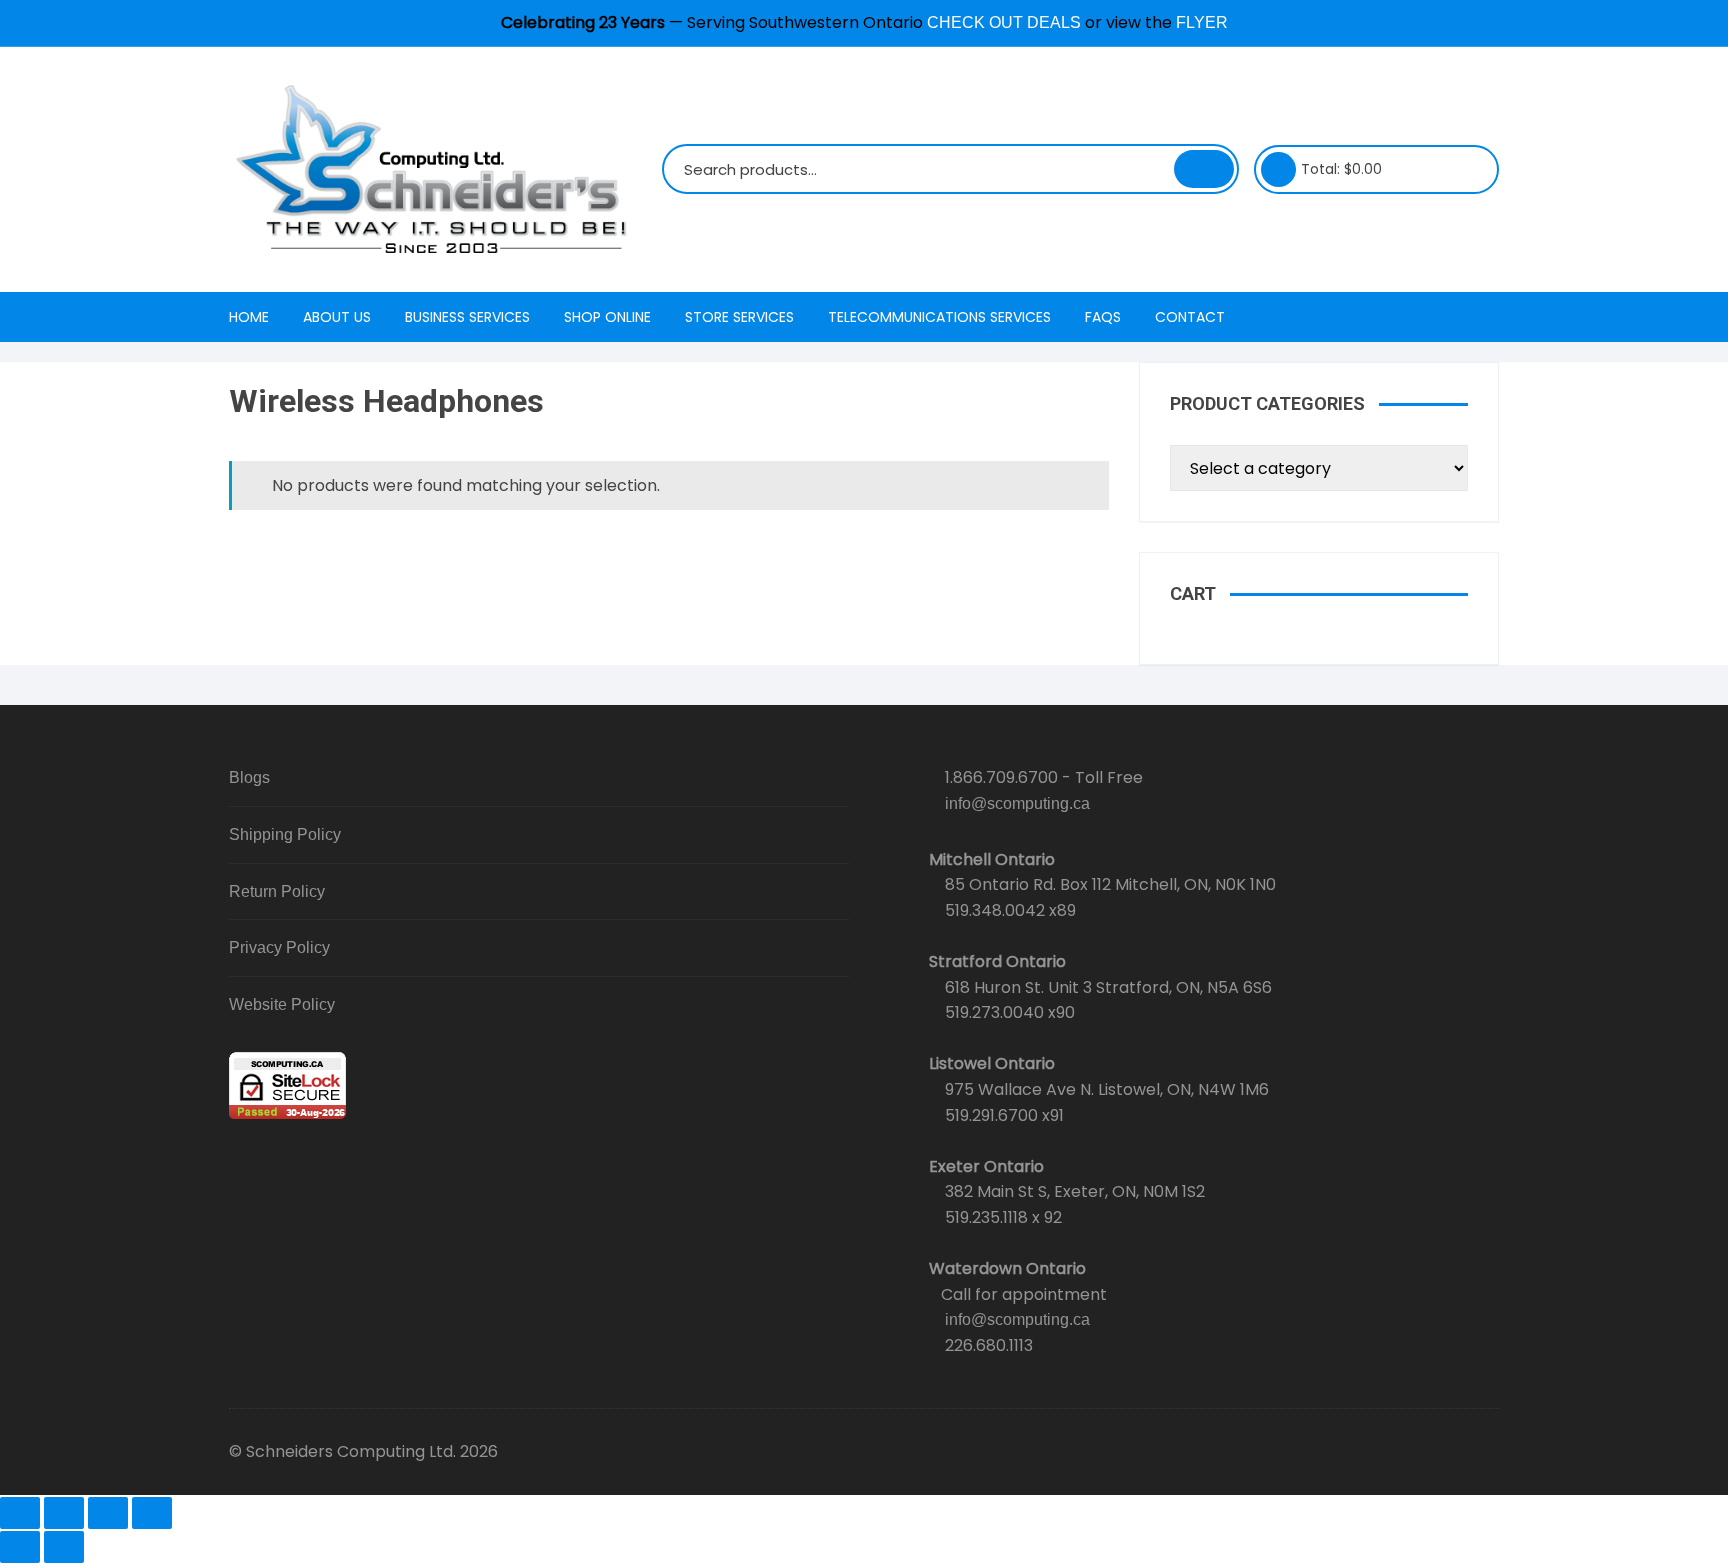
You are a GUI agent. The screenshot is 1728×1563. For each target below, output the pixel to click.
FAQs (1103, 317)
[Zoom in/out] (20, 1513)
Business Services (467, 317)
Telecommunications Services (939, 317)
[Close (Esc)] (152, 1513)
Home (249, 317)
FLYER (1202, 22)
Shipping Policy (285, 834)
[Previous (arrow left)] (20, 1547)
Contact (1190, 317)
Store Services (739, 317)
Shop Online (607, 317)
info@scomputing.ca (1017, 803)
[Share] (108, 1513)
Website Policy (282, 1004)
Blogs (249, 777)
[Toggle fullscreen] (64, 1513)
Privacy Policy (279, 947)
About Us (337, 317)
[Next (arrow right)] (64, 1547)
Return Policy (277, 891)
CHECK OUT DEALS (1004, 22)
